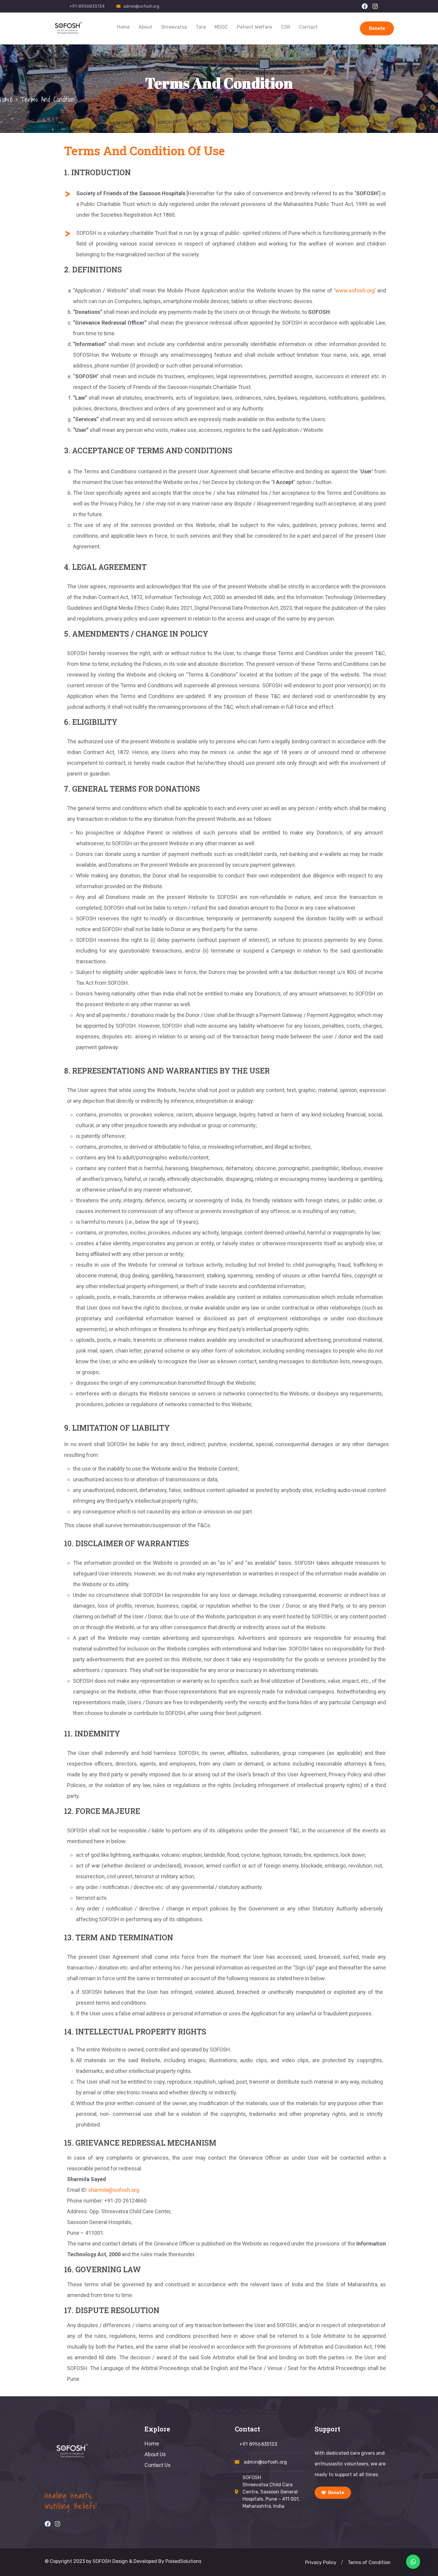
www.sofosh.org (355, 290)
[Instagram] (375, 6)
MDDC (221, 27)
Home (123, 27)
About (145, 27)
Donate (377, 28)
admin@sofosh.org (141, 6)
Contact (308, 27)
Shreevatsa (174, 27)
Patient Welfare (254, 27)
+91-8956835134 (87, 6)
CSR (286, 27)
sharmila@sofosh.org (114, 2190)
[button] (342, 2563)
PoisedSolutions (183, 2561)
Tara (201, 27)
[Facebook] (365, 6)
